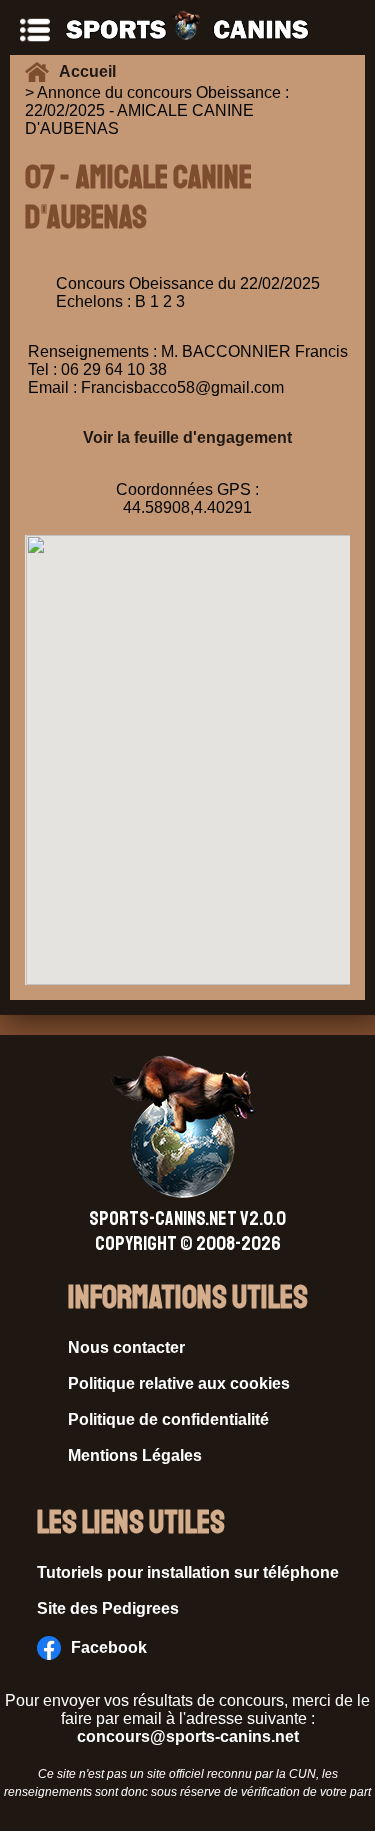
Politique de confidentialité (168, 1419)
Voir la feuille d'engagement (187, 437)
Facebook (109, 1647)
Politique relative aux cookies (179, 1383)
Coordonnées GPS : (187, 489)
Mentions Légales (135, 1455)
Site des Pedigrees (108, 1608)
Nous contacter (126, 1347)
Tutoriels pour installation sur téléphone (188, 1572)
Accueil (91, 71)
